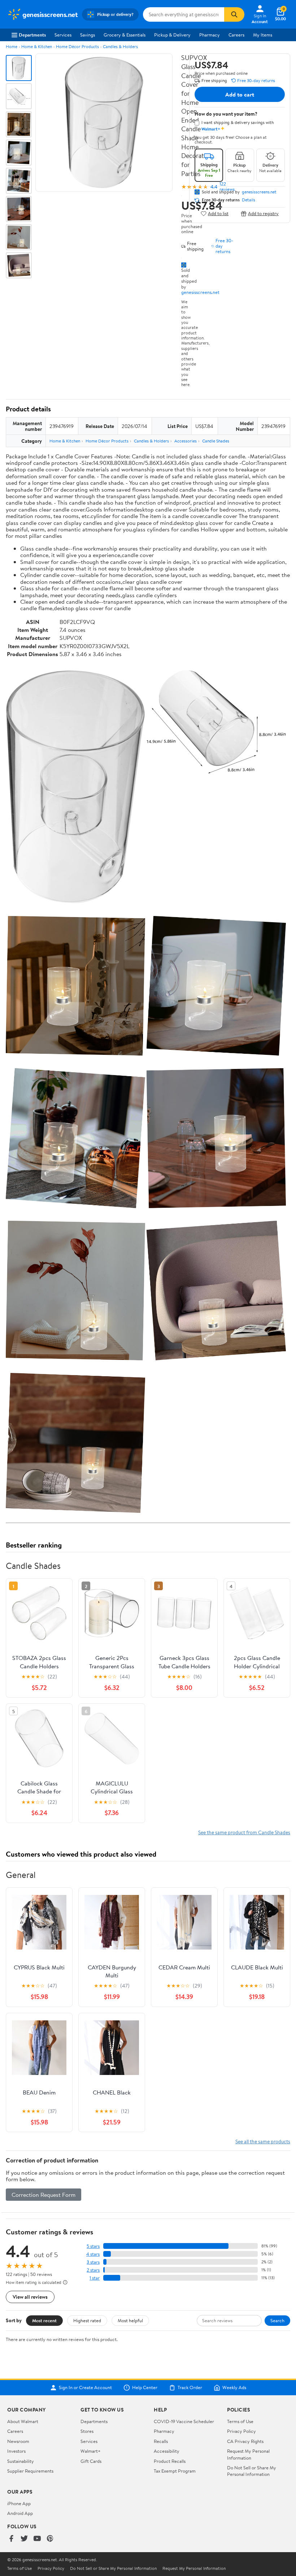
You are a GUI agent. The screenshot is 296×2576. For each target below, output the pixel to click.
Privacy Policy (241, 2431)
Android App (20, 2513)
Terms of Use (240, 2421)
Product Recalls (170, 2461)
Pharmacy (210, 35)
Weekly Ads (234, 2388)
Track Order (190, 2388)
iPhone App (19, 2503)
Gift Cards (91, 2461)
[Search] (234, 14)
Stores (87, 2431)
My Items (263, 35)
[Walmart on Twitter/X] (24, 2539)
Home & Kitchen (37, 46)
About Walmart (23, 2421)
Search (277, 2320)
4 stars (93, 2254)
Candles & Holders (120, 46)
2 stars (93, 2270)
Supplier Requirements (30, 2471)
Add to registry (263, 213)
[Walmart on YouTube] (37, 2539)
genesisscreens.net (200, 292)
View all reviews (30, 2297)
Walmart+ (91, 2451)
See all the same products (263, 2141)
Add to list (218, 213)
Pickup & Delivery (172, 35)
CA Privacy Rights (245, 2441)
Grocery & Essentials (125, 35)
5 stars (93, 2246)
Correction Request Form (43, 2195)
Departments (32, 35)
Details (249, 200)
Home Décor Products (77, 46)
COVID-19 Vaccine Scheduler (184, 2421)
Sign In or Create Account (85, 2388)
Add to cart (240, 94)
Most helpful (130, 2320)
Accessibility (167, 2451)
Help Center (145, 2388)
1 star (95, 2278)
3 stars (93, 2262)
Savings (88, 35)
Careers (236, 35)
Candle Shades (216, 441)
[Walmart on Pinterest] (50, 2539)
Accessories (186, 441)
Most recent (44, 2320)
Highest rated (87, 2320)
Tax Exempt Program (175, 2471)
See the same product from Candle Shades (244, 1832)
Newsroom (18, 2441)
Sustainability (21, 2461)
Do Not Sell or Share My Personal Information (252, 2471)
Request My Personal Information (248, 2454)
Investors (16, 2451)
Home (12, 46)
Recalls (161, 2441)
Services (63, 35)
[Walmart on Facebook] (11, 2539)
